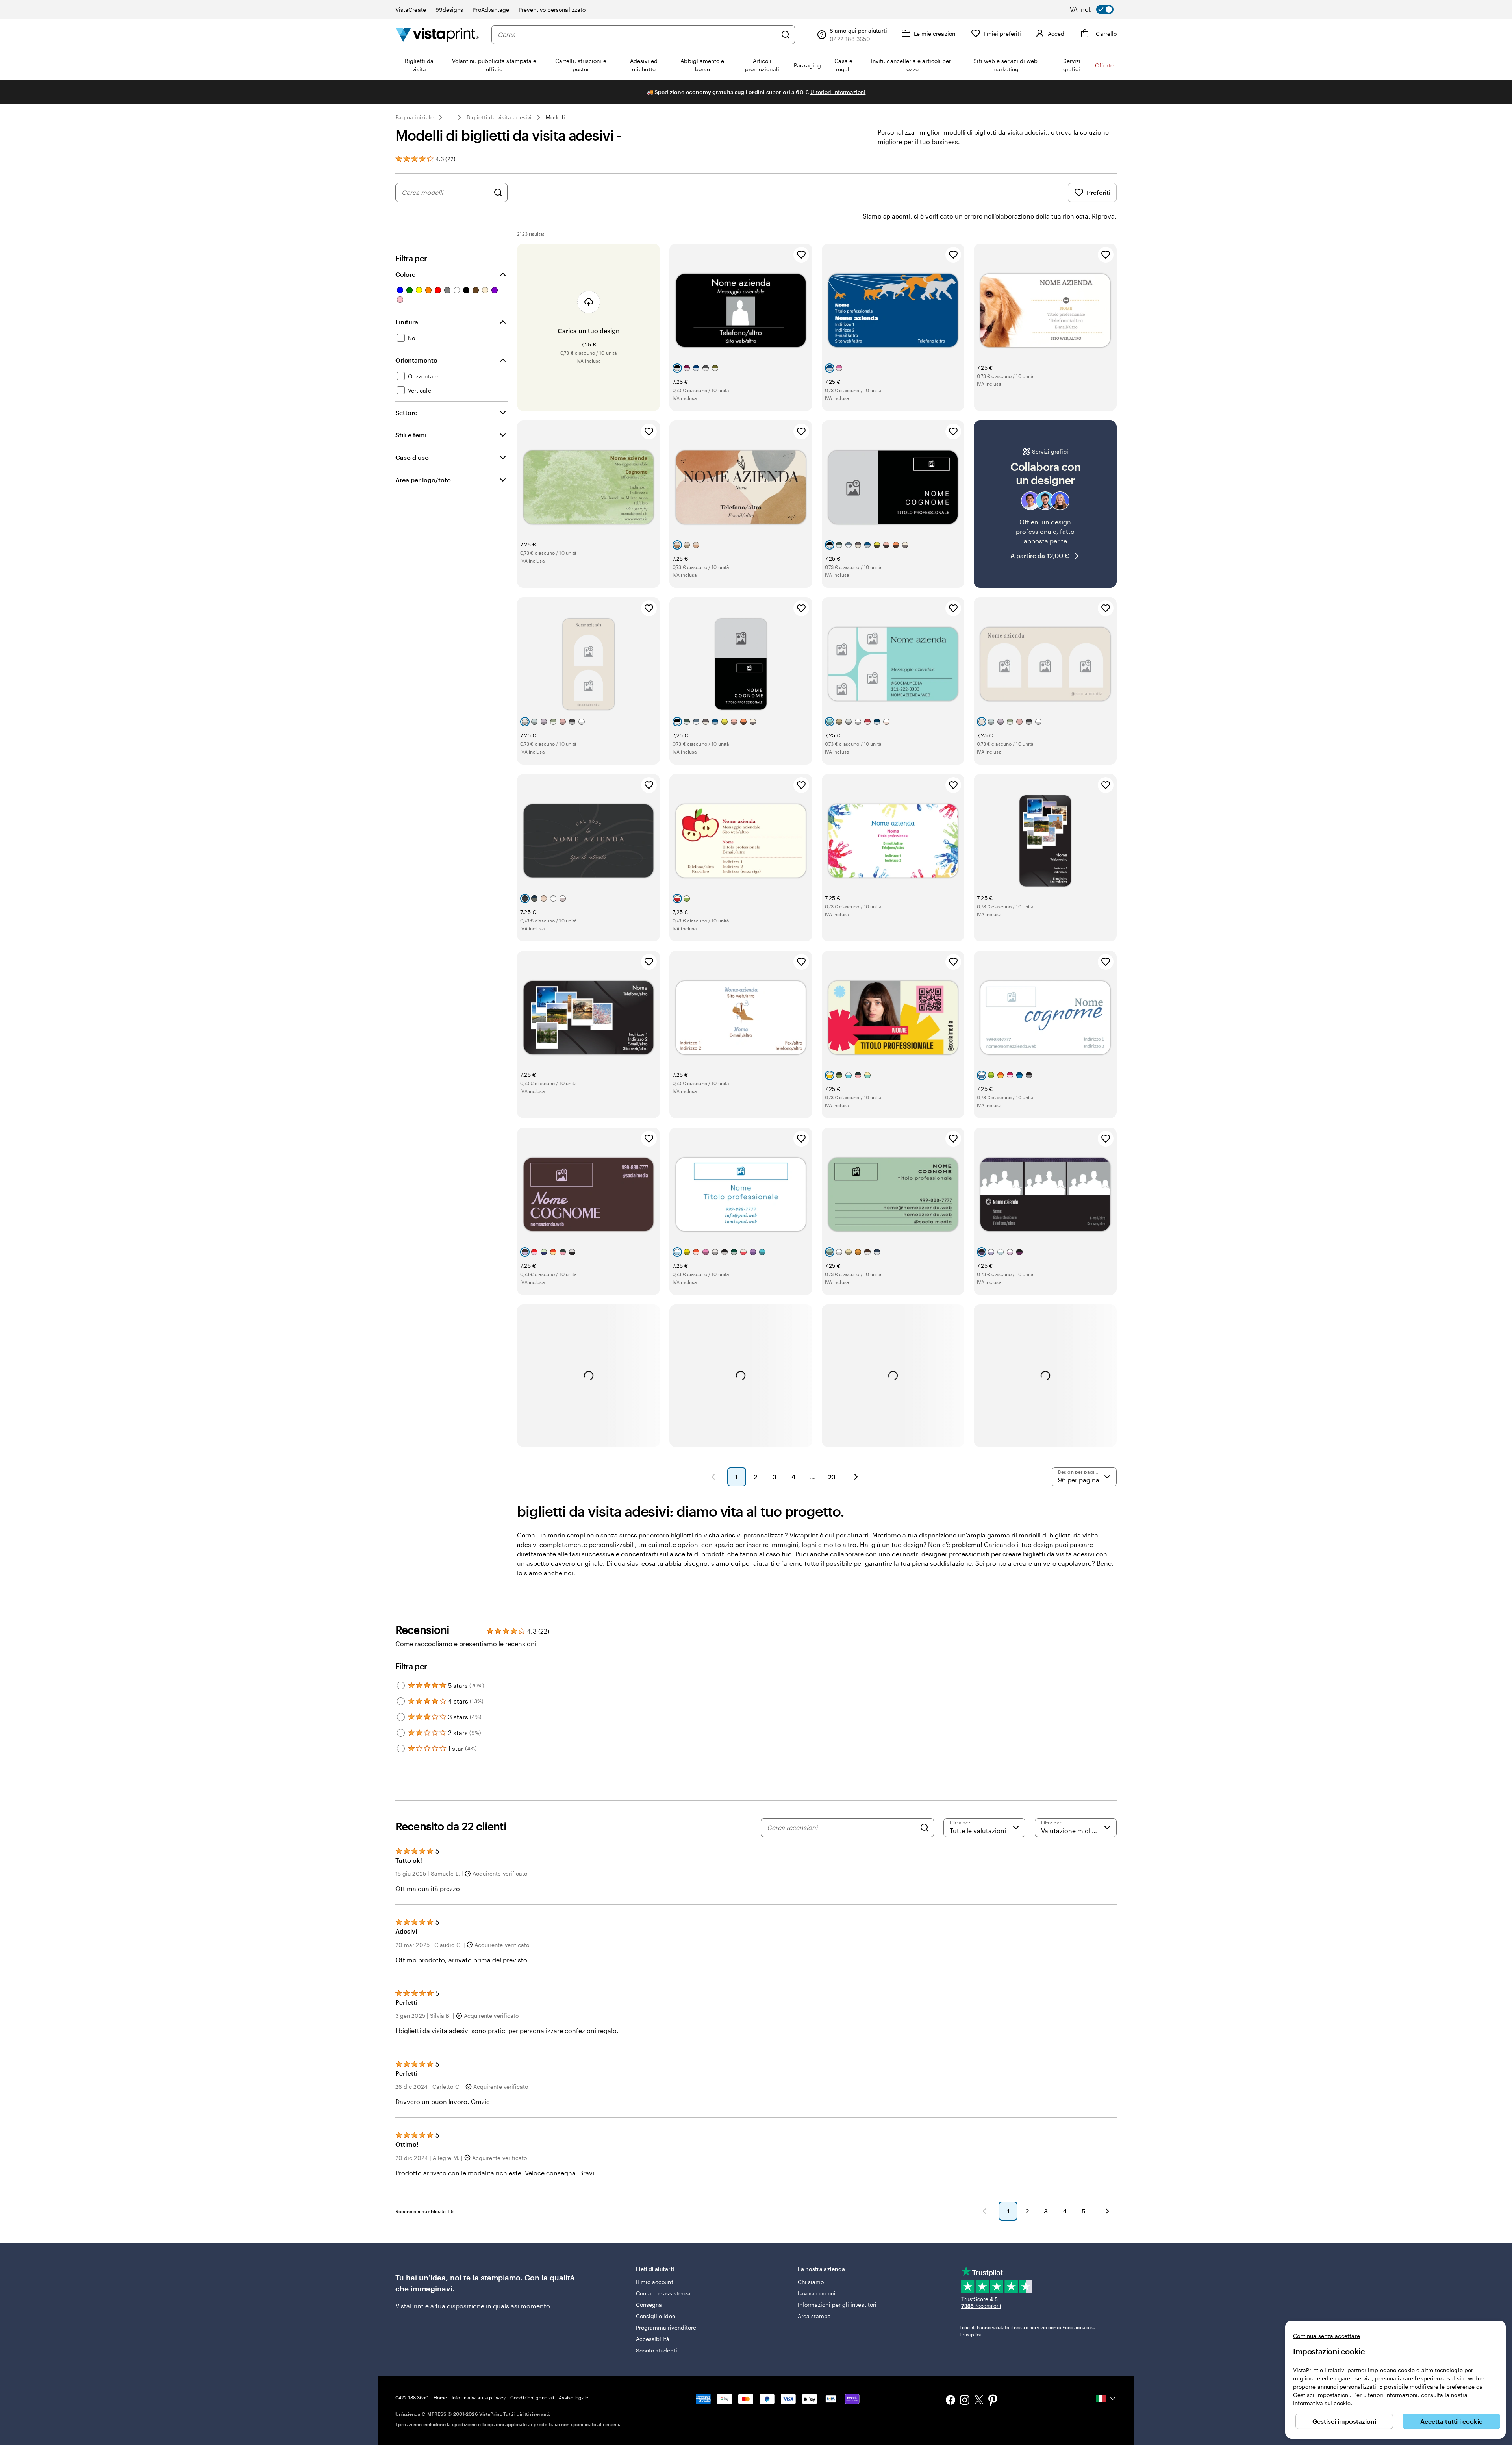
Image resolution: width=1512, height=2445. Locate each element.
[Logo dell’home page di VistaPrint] (437, 34)
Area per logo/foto (423, 480)
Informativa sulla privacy (479, 2397)
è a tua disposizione (455, 2306)
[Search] (925, 1828)
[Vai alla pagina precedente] (984, 2211)
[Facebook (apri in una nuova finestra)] (951, 2401)
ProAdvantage (491, 10)
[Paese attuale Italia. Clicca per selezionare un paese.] (1106, 2399)
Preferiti (1099, 192)
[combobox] (637, 35)
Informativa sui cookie (1322, 2403)
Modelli (556, 117)
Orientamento (416, 360)
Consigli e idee (656, 2316)
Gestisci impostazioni (1344, 2421)
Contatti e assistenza (663, 2293)
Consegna (649, 2305)
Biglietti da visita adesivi (499, 117)
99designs (449, 10)
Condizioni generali (532, 2397)
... (450, 117)
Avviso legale (573, 2397)
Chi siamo (811, 2282)
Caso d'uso (412, 457)
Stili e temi (411, 435)
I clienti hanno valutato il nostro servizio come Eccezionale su (1028, 2331)
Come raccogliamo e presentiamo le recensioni (466, 1644)
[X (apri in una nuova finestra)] (979, 2401)
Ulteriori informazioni (838, 92)
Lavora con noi (817, 2293)
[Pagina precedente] (713, 1477)
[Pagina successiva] (856, 1477)
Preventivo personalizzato (552, 10)
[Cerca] (786, 35)
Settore (406, 412)
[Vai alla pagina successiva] (1107, 2211)
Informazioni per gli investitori (837, 2305)
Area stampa (814, 2316)
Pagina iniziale (414, 117)
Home (440, 2397)
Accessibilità (653, 2339)
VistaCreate (411, 10)
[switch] (1096, 9)
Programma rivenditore (666, 2327)
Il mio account (655, 2282)
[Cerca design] (498, 193)
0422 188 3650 (412, 2397)
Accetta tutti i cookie (1451, 2421)
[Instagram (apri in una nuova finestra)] (965, 2401)
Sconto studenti (657, 2350)
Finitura (407, 322)
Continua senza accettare (1327, 2336)
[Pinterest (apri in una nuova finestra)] (993, 2401)
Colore (405, 274)
